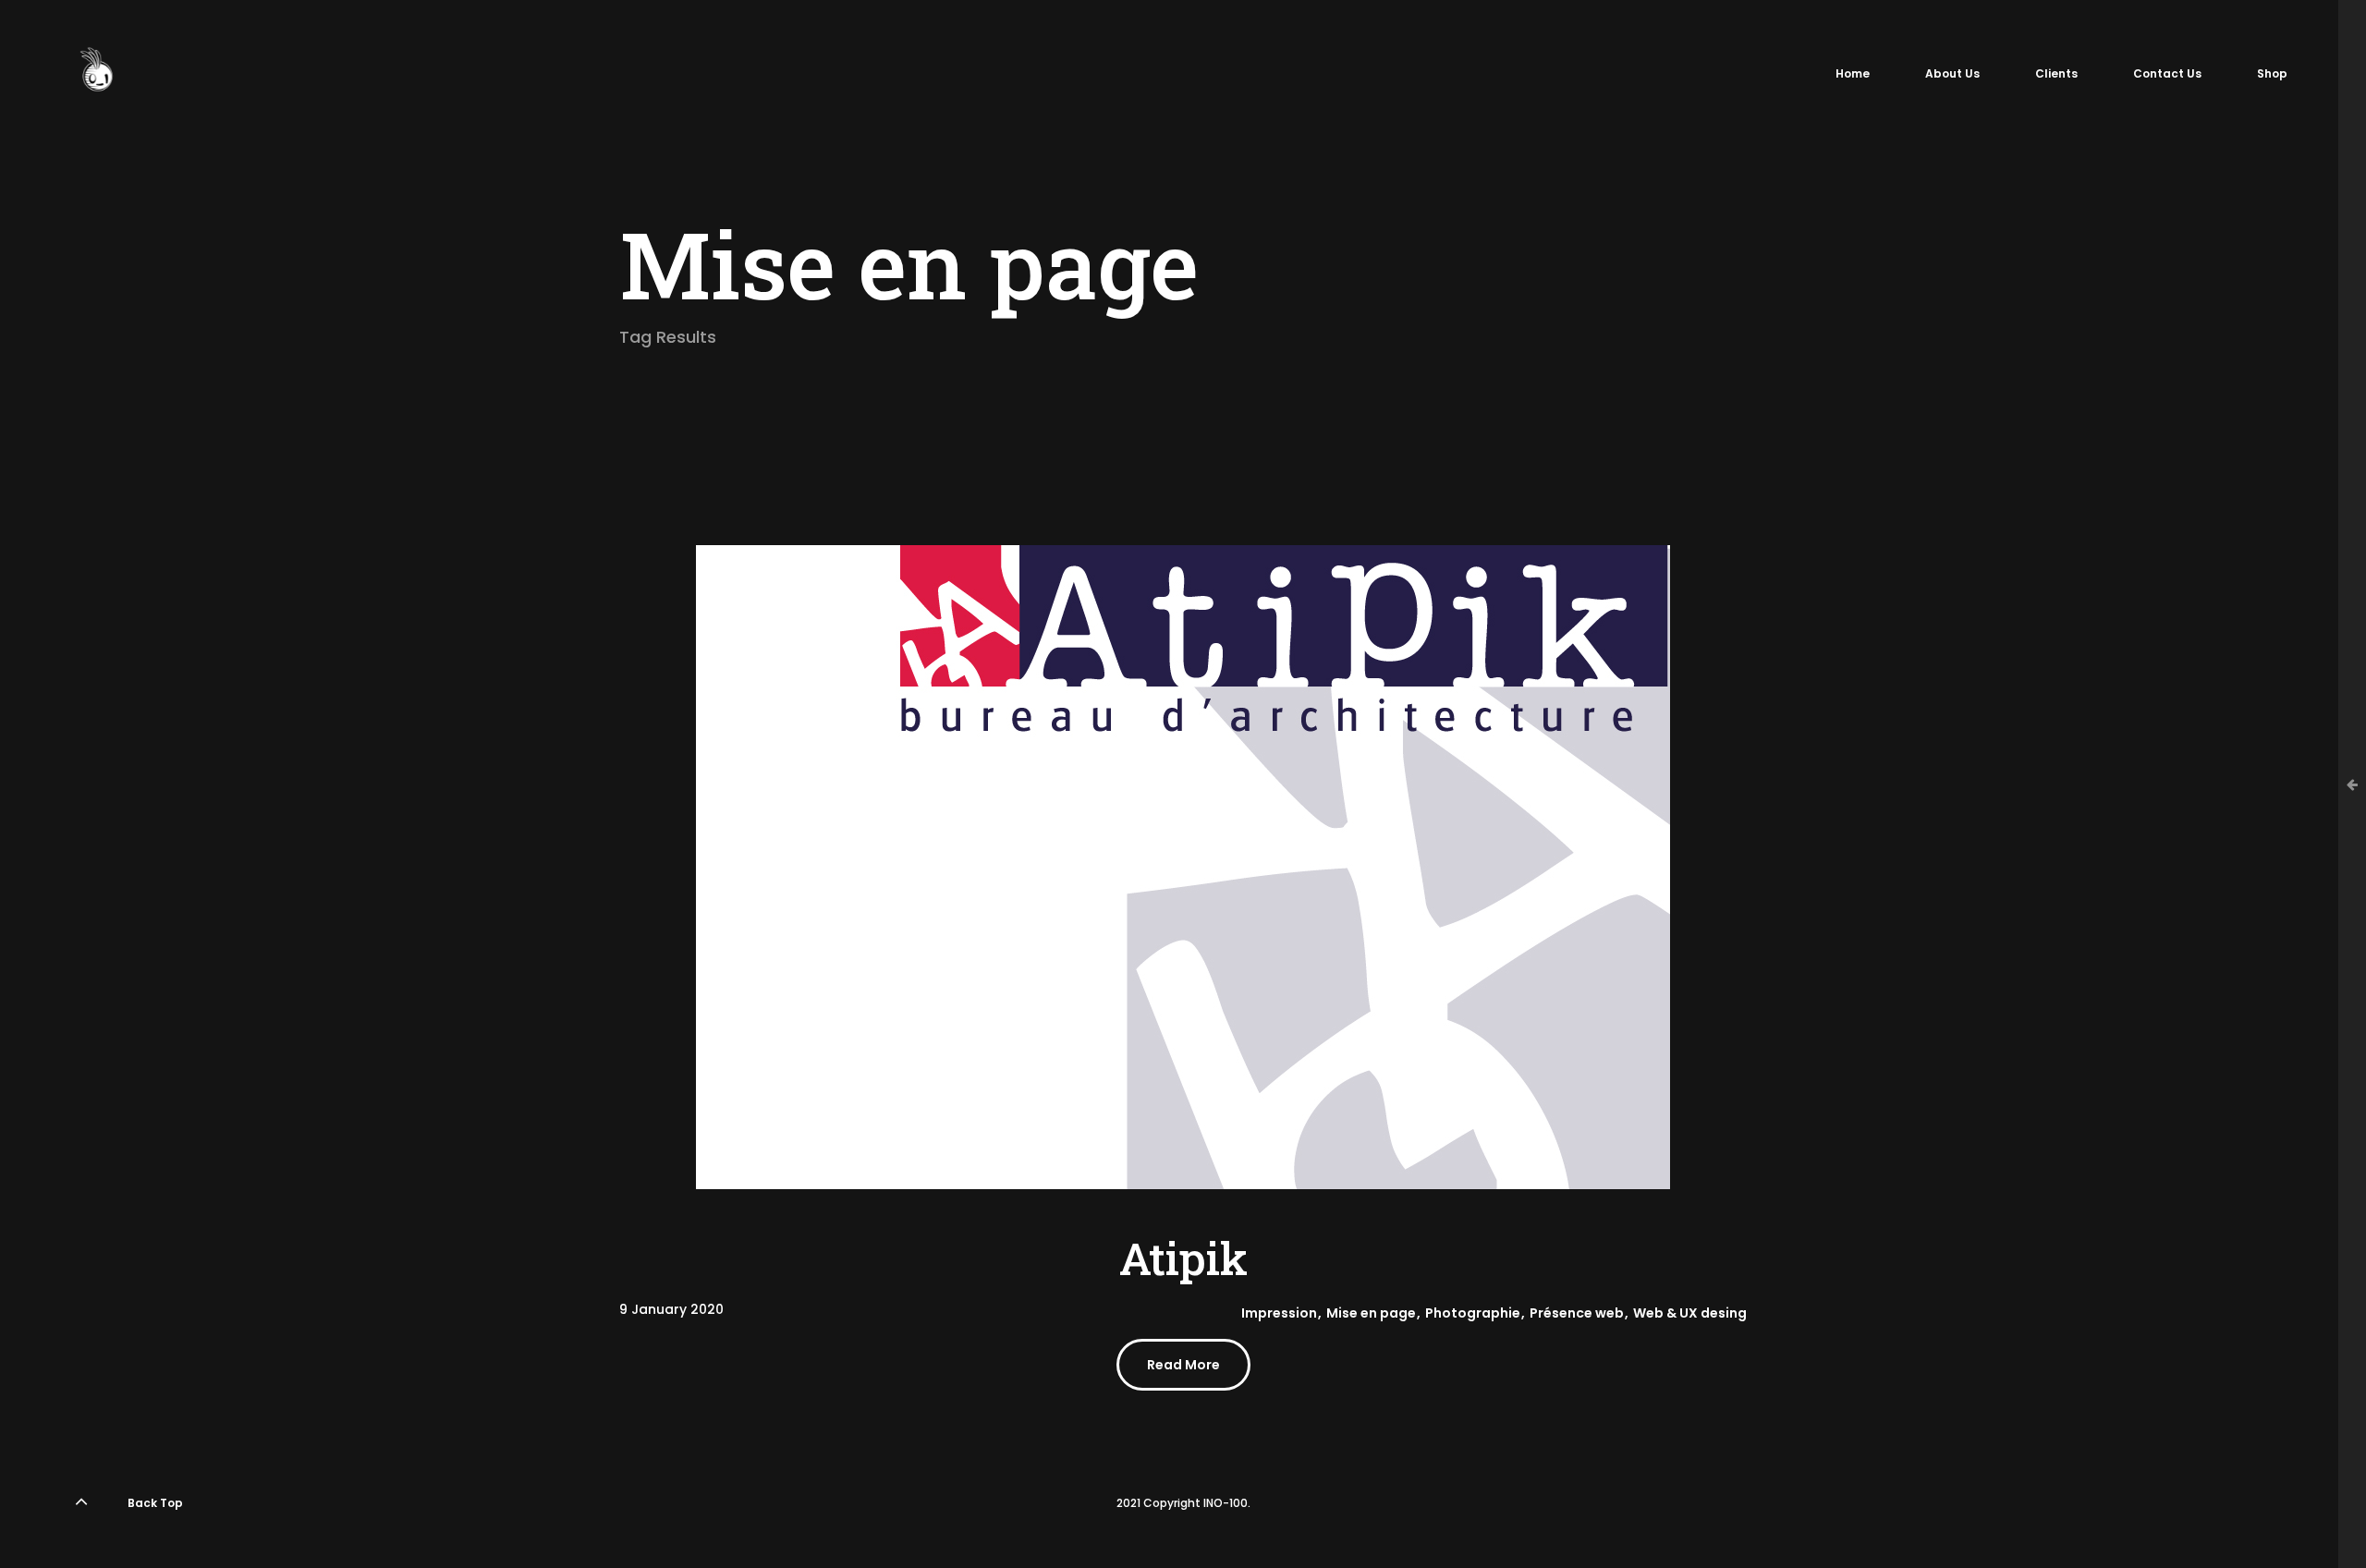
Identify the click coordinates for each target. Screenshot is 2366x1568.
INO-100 (1226, 1503)
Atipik (1183, 1258)
